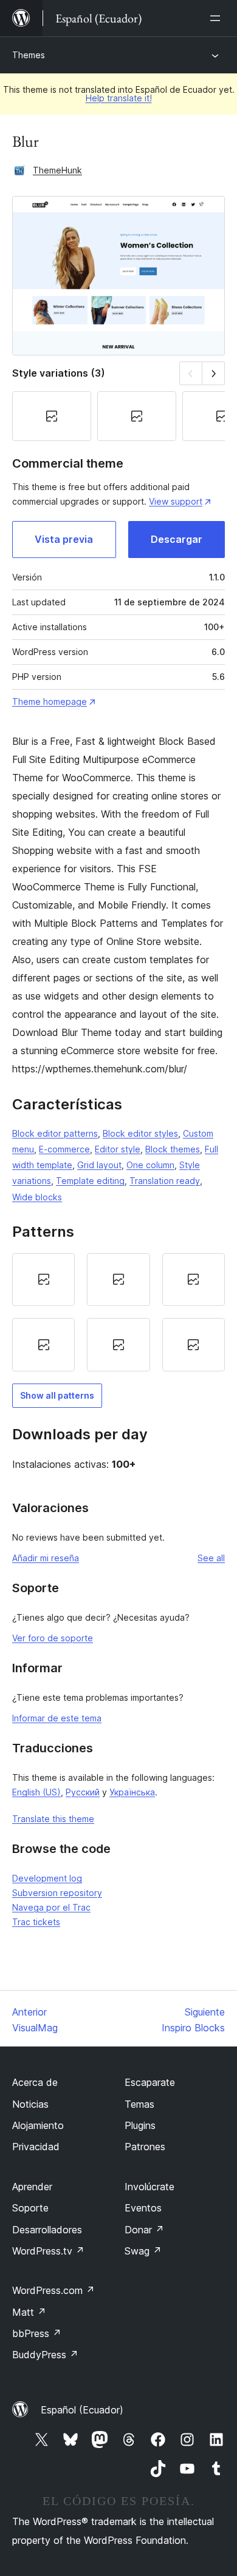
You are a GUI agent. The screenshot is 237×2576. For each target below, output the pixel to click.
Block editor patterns (55, 1133)
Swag (143, 2251)
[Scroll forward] (214, 373)
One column (150, 1165)
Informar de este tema (57, 1718)
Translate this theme (53, 1819)
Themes (29, 55)
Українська (132, 1792)
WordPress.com (53, 2290)
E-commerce (64, 1149)
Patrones (145, 2147)
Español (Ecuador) (82, 2410)
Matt (29, 2312)
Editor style (118, 1149)
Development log (47, 1878)
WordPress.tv (48, 2251)
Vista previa (64, 539)
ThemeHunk (57, 170)
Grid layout (99, 1165)
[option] (43, 1280)
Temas (139, 2104)
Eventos (143, 2208)
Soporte (30, 2208)
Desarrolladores (47, 2230)
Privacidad (36, 2147)
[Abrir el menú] (218, 18)
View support (176, 501)
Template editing (90, 1181)
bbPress (37, 2333)
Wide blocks (37, 1197)
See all (211, 1558)
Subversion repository (57, 1893)
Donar (144, 2230)
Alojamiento (38, 2125)
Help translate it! (119, 98)
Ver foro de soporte (53, 1638)
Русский (83, 1792)
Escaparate (150, 2082)
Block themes (173, 1149)
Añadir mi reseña (46, 1558)
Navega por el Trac (51, 1907)
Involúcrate (149, 2187)
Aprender (32, 2187)
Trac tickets (36, 1922)
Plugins (140, 2125)
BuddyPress (45, 2355)
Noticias (30, 2104)
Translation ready (165, 1181)
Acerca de (35, 2082)
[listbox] (118, 1312)
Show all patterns (57, 1395)
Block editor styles (140, 1133)
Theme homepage (50, 701)
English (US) (36, 1792)
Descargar (177, 539)
